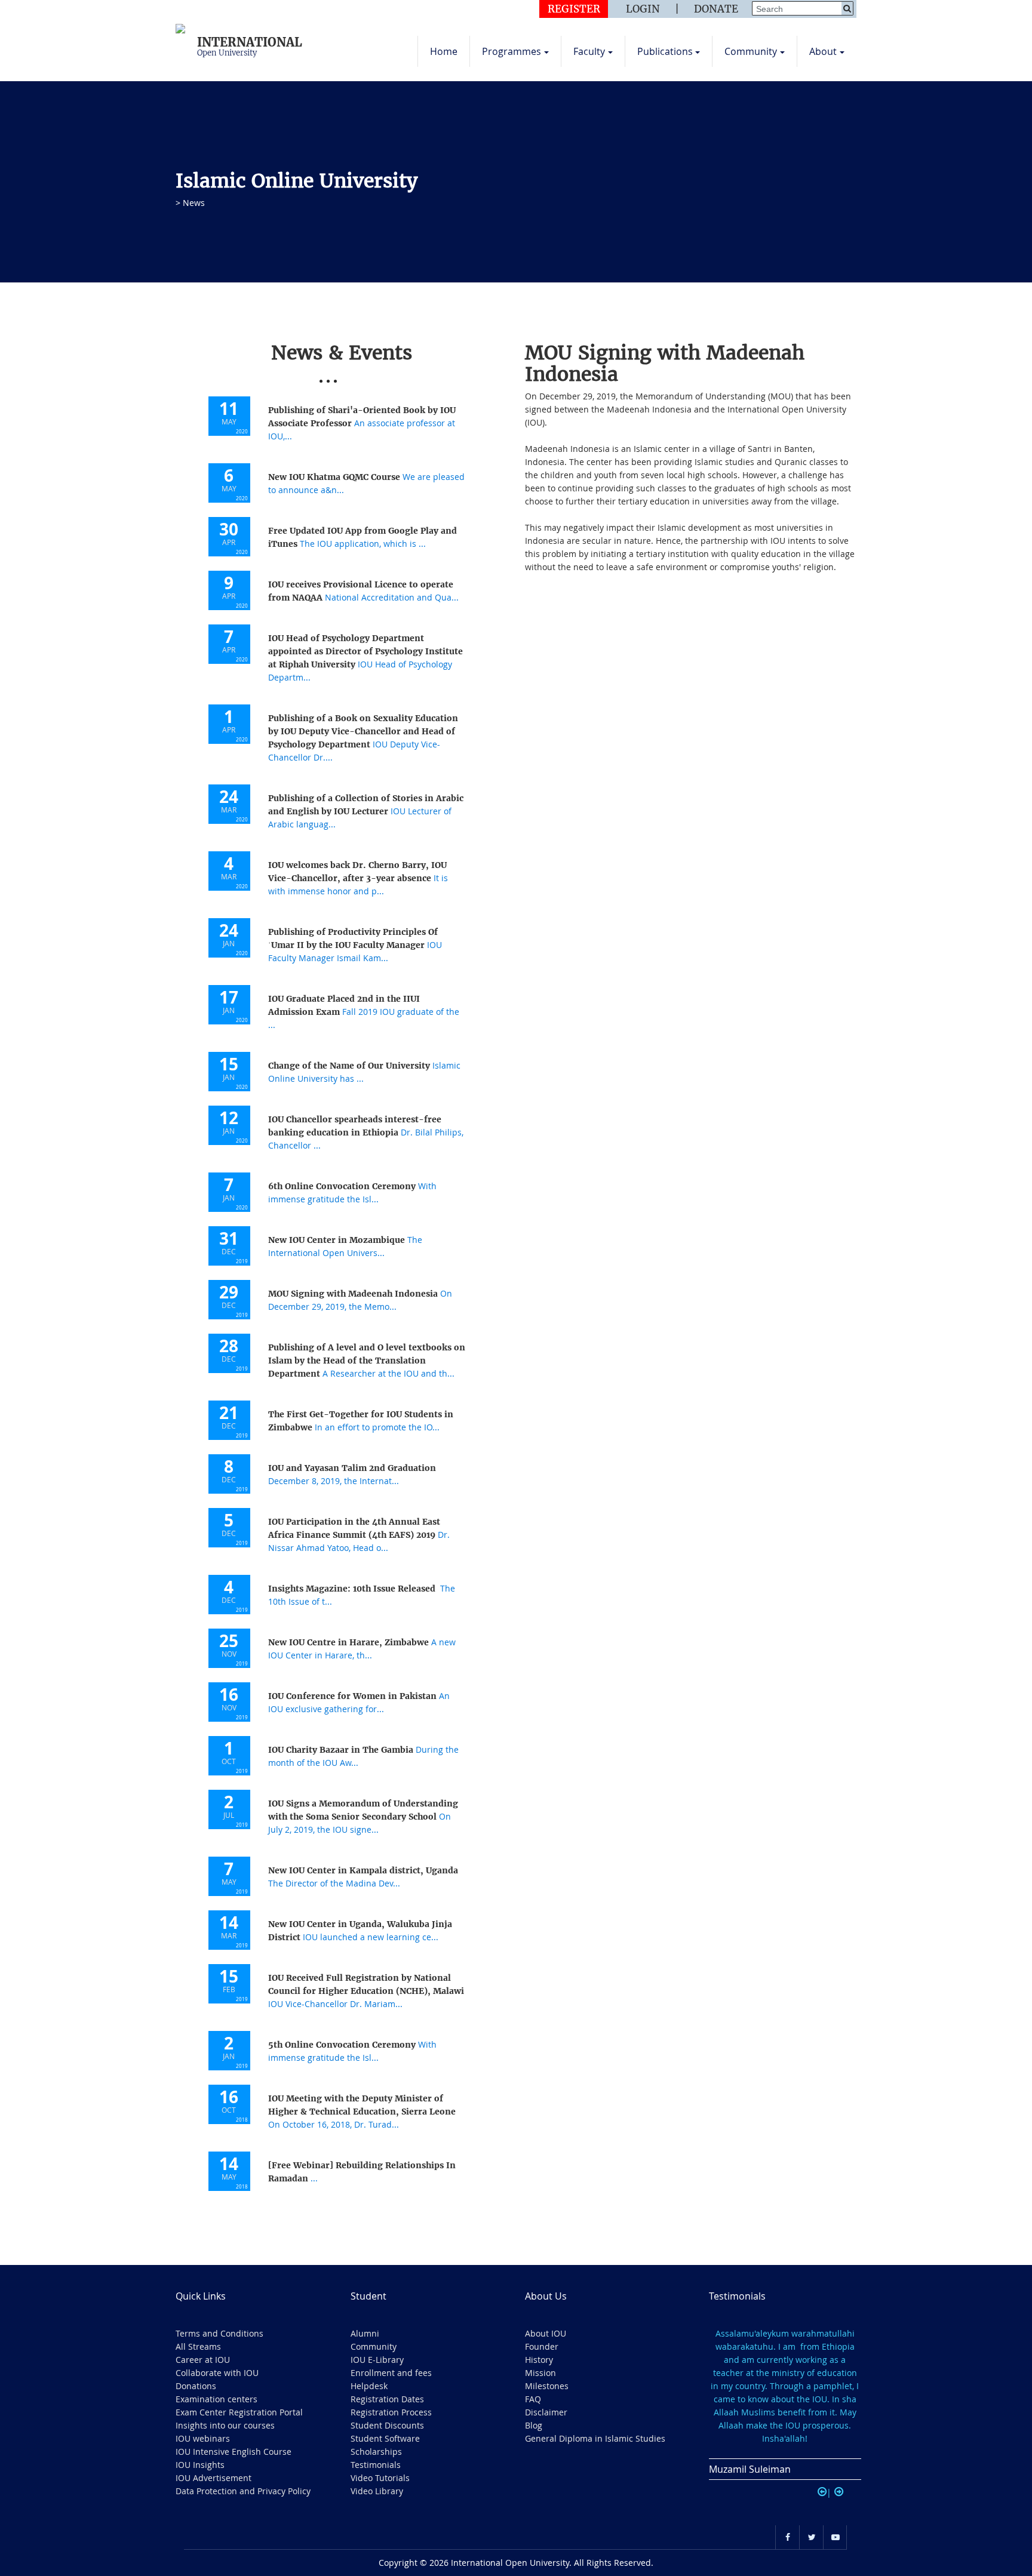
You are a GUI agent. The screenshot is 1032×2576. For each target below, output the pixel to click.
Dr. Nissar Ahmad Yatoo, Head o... (359, 1535)
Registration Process (391, 2412)
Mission (540, 2373)
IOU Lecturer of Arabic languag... (366, 811)
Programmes (512, 51)
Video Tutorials (380, 2478)
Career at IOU (203, 2360)
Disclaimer (546, 2412)
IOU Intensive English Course (234, 2452)
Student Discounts (387, 2425)
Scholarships (376, 2452)
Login (643, 9)
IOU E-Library (377, 2360)
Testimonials (376, 2465)
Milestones (547, 2386)
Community (751, 51)
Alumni (365, 2333)
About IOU (546, 2333)
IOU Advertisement (214, 2478)
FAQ (533, 2399)
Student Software (385, 2438)
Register (574, 9)
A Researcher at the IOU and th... (367, 1361)
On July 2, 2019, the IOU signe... (363, 1817)
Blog (534, 2425)
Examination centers (216, 2399)
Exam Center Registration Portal (239, 2412)
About (823, 51)
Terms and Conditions (219, 2333)
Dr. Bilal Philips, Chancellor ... (366, 1132)
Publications (665, 51)
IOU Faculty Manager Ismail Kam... (355, 945)
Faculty (589, 51)
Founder (542, 2346)
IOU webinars (203, 2438)
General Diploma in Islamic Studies (595, 2438)
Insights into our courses (225, 2425)
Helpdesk (369, 2386)
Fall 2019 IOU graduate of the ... (364, 1012)
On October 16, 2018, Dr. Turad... (362, 2112)
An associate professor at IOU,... (362, 423)
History (539, 2360)
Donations (196, 2386)
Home (444, 51)
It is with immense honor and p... (358, 878)
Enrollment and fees (391, 2373)
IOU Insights (200, 2465)
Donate (716, 9)
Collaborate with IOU (217, 2373)
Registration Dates (387, 2399)
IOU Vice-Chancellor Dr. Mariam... (366, 1991)
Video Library (377, 2491)
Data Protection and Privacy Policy (243, 2491)
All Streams (198, 2346)
